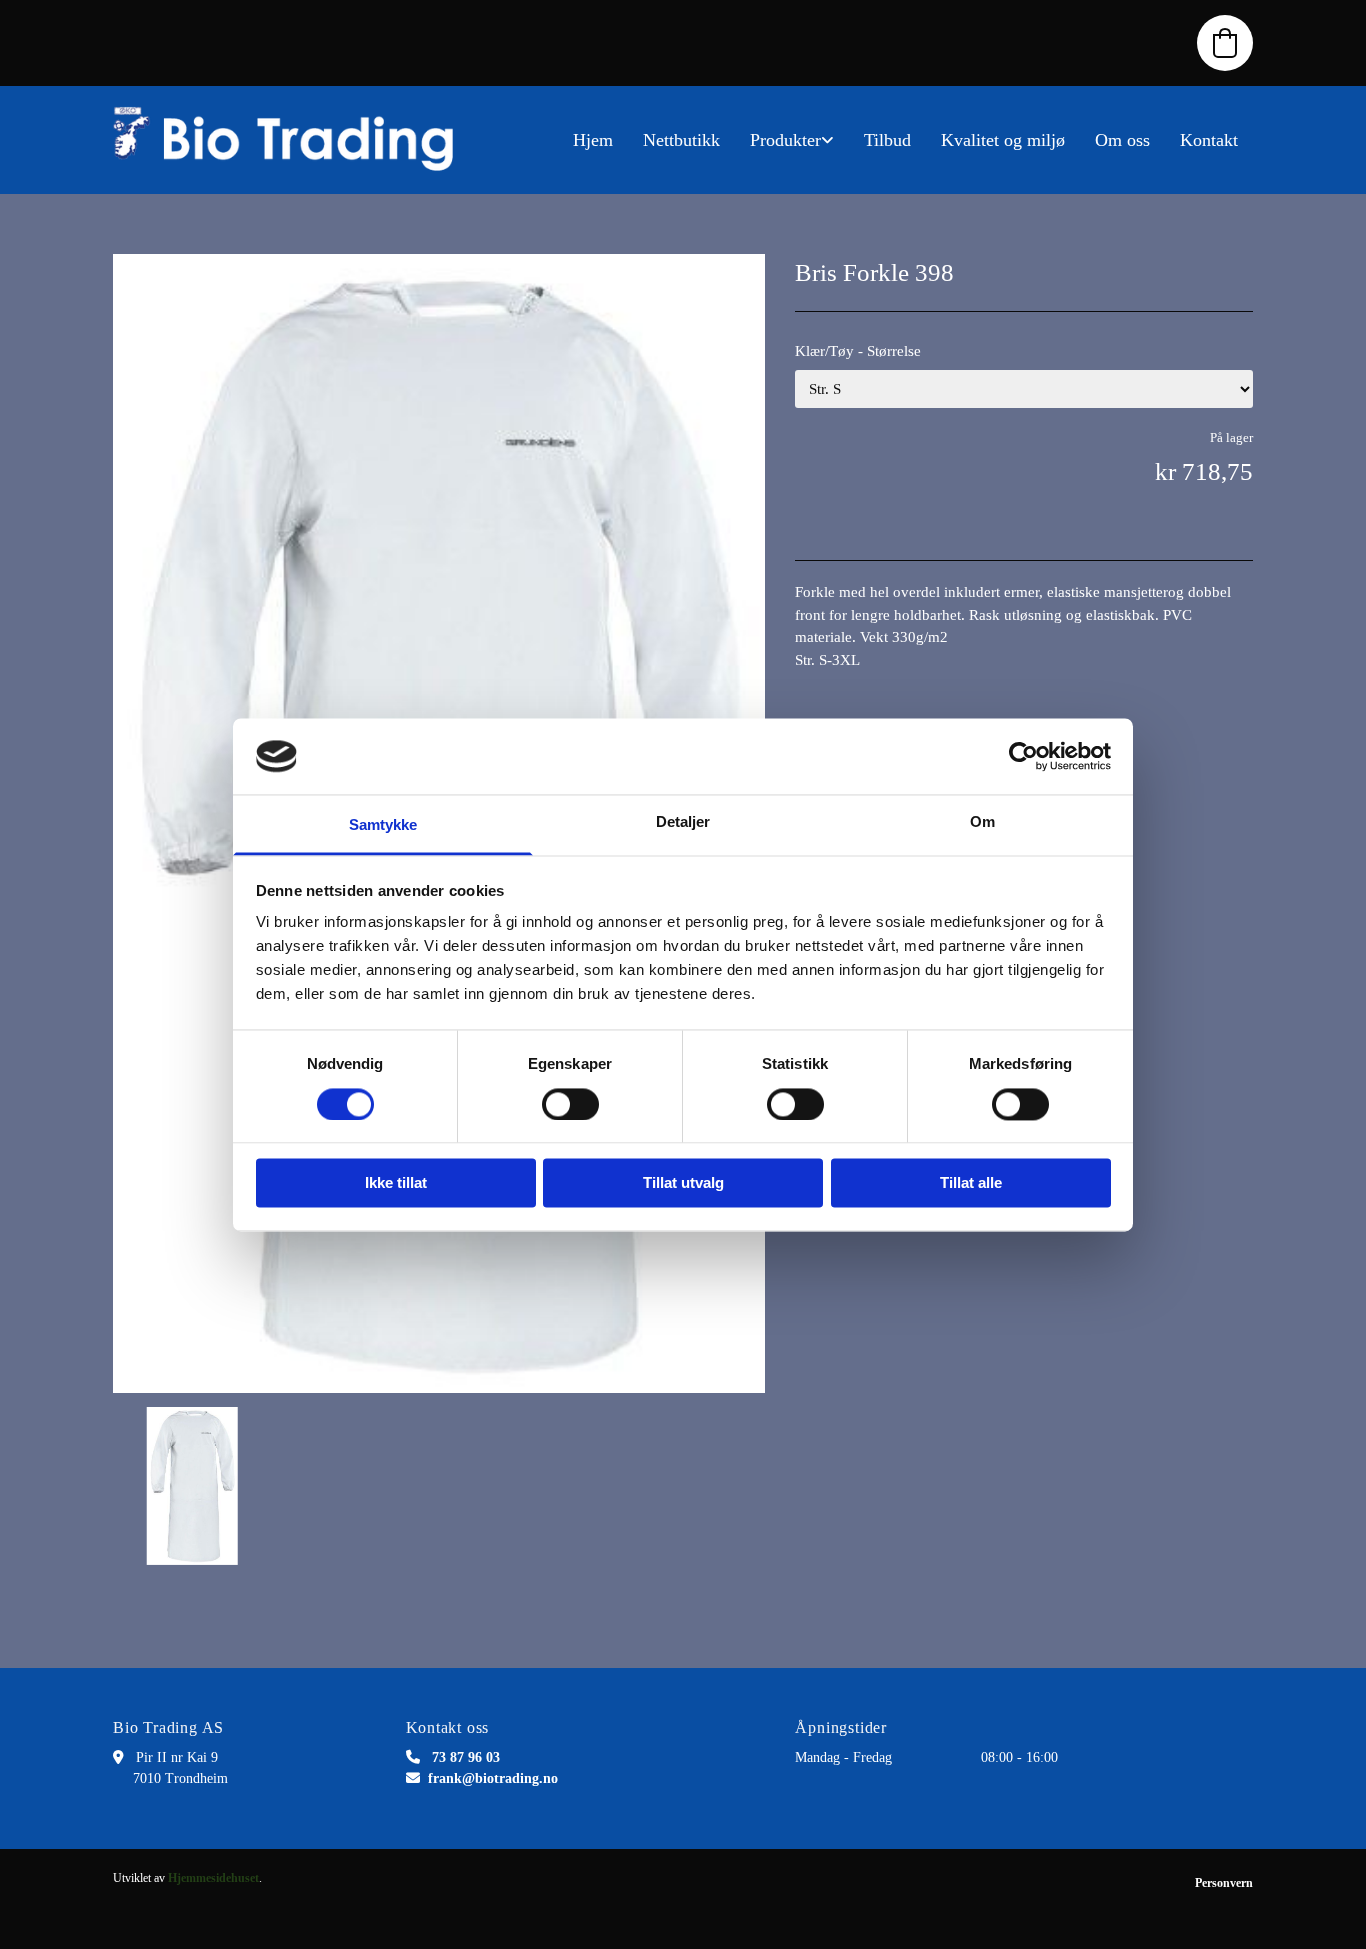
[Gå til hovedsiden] (293, 140)
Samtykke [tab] (383, 825)
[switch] (570, 1104)
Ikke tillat (396, 1183)
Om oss (1122, 140)
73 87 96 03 (466, 1757)
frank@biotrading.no (493, 1778)
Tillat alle (971, 1183)
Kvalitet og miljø (1003, 140)
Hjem (593, 140)
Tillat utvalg (683, 1183)
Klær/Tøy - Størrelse (858, 351)
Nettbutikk (681, 140)
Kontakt (1209, 140)
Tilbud (887, 140)
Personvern (1224, 1883)
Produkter (785, 140)
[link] (792, 140)
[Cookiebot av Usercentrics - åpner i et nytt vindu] (1023, 756)
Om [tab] (982, 822)
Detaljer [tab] (683, 822)
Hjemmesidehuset (213, 1878)
